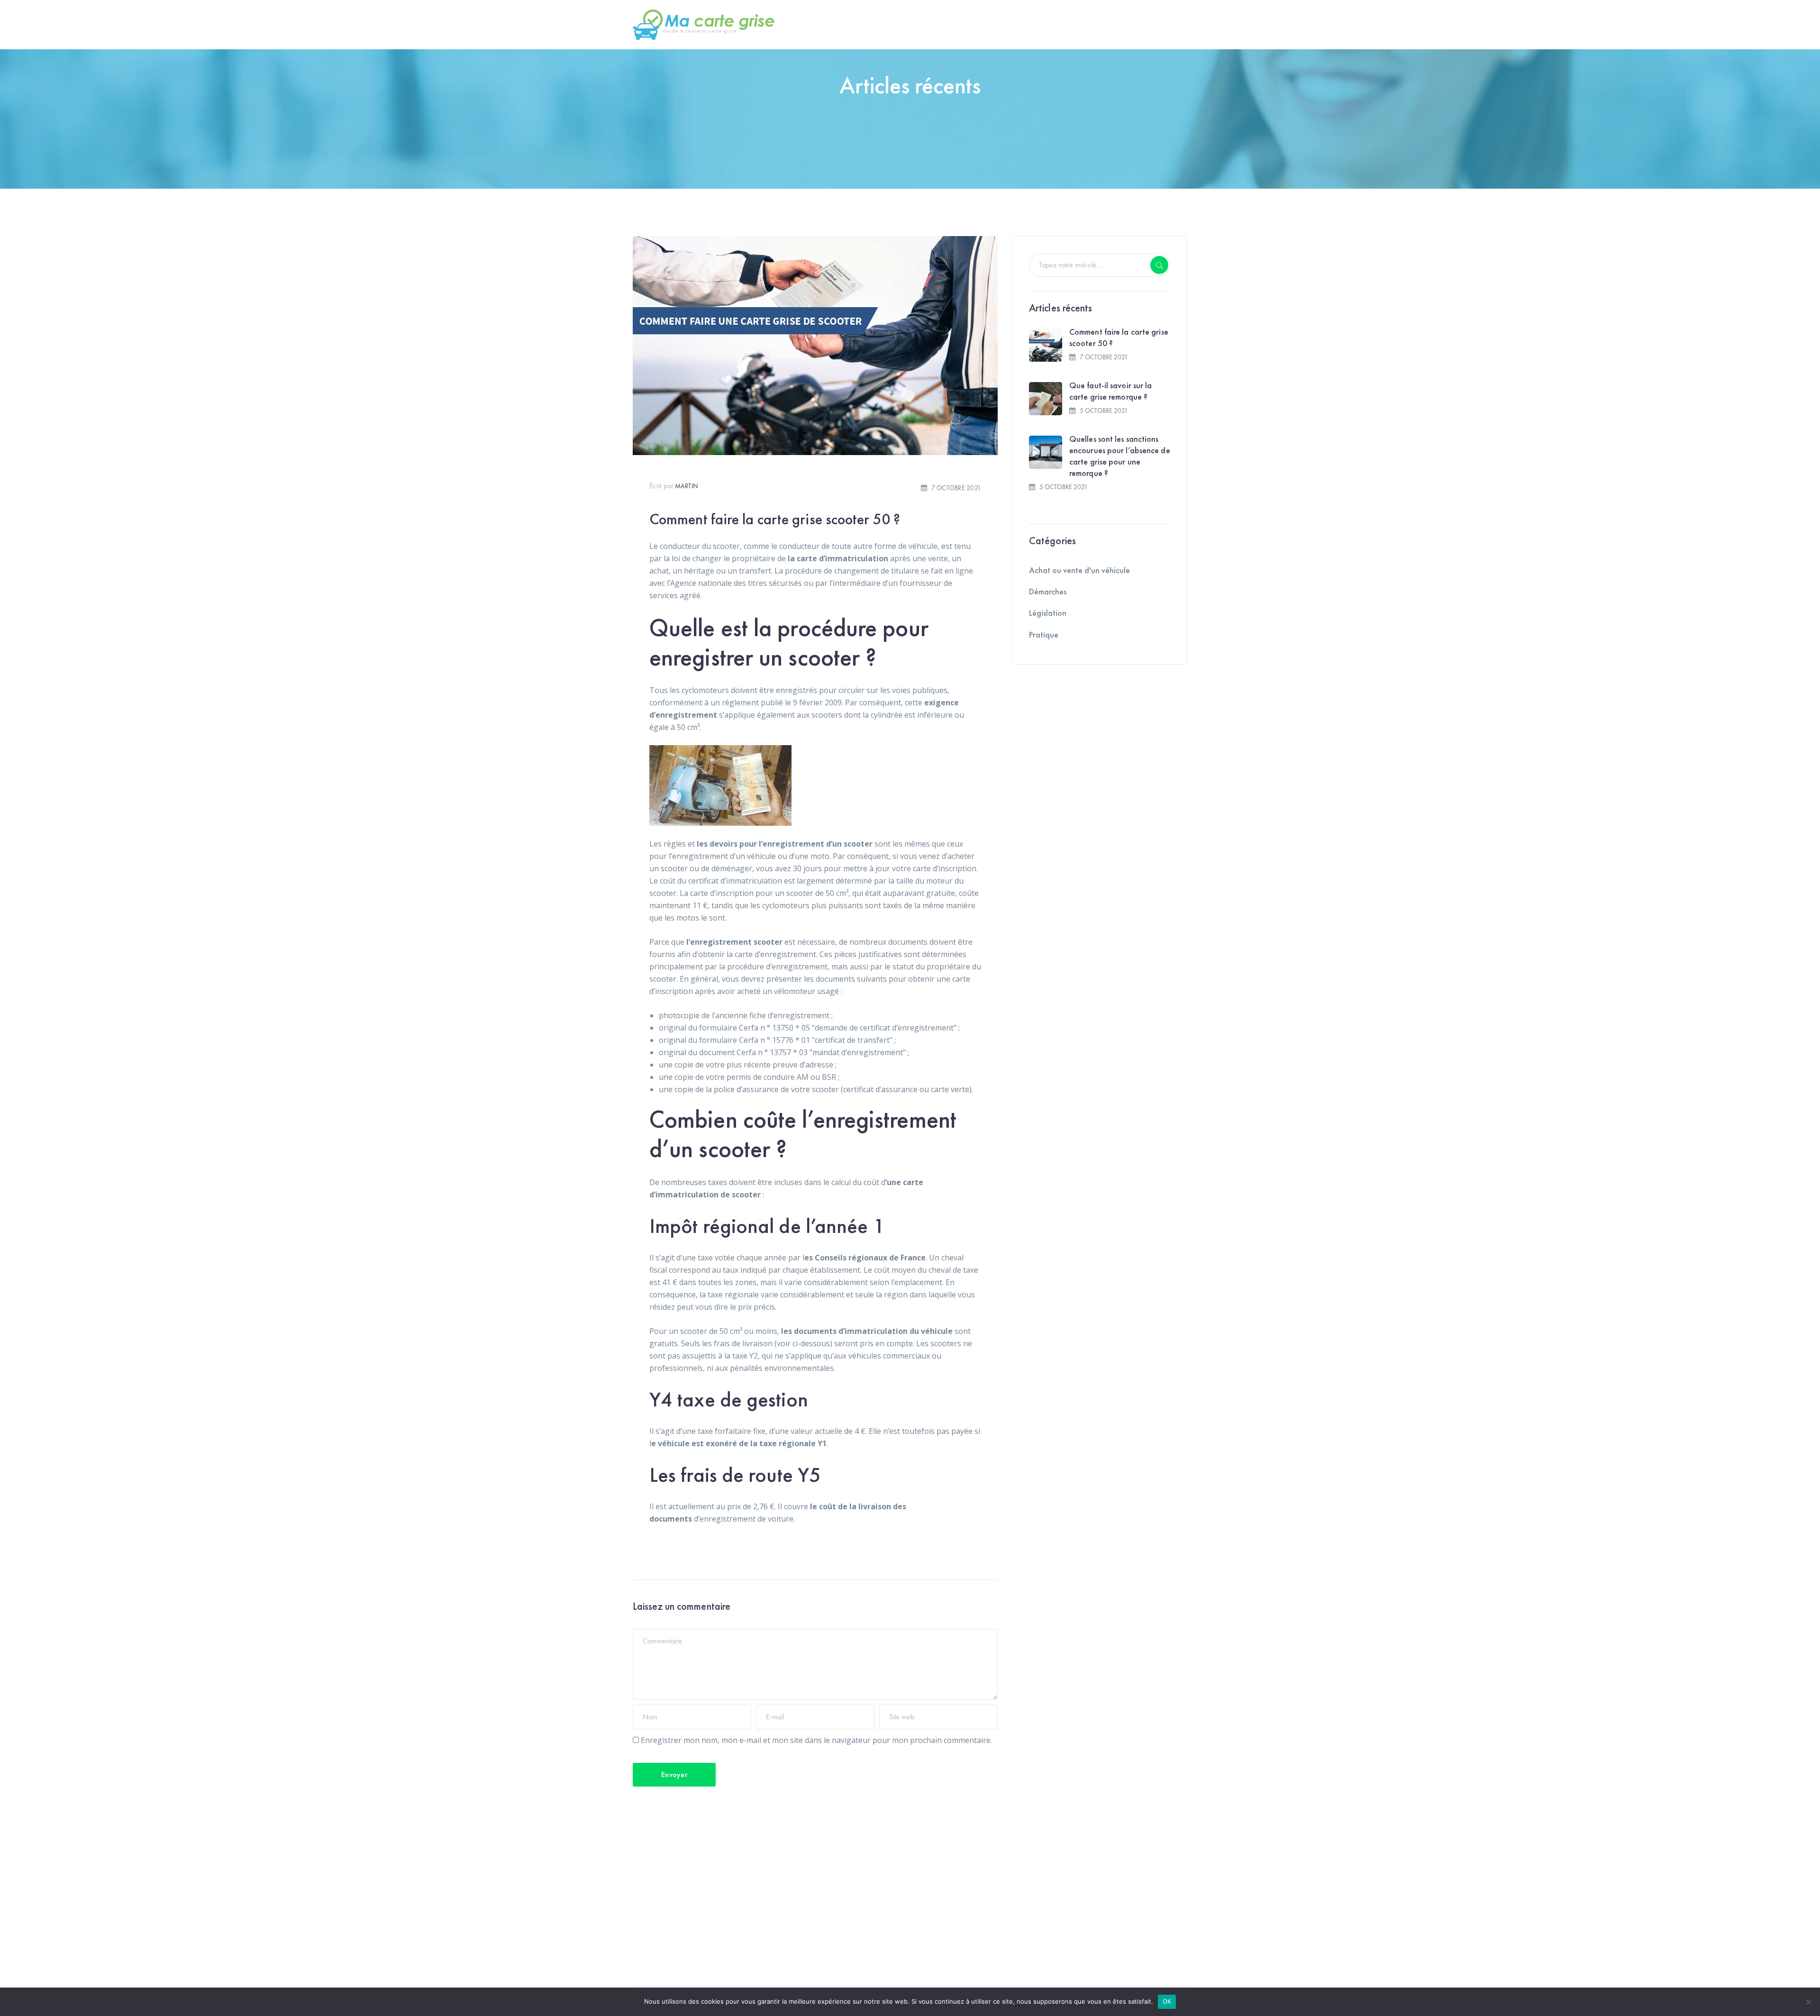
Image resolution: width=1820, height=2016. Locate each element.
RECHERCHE (1159, 265)
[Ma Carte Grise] (704, 24)
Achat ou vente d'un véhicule (1079, 570)
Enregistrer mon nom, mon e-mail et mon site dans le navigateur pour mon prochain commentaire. (816, 1740)
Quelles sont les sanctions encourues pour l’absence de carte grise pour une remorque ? (1120, 456)
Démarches (1048, 591)
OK (1167, 2001)
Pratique (1044, 634)
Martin (687, 486)
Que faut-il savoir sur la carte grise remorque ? (1111, 391)
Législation (1048, 613)
